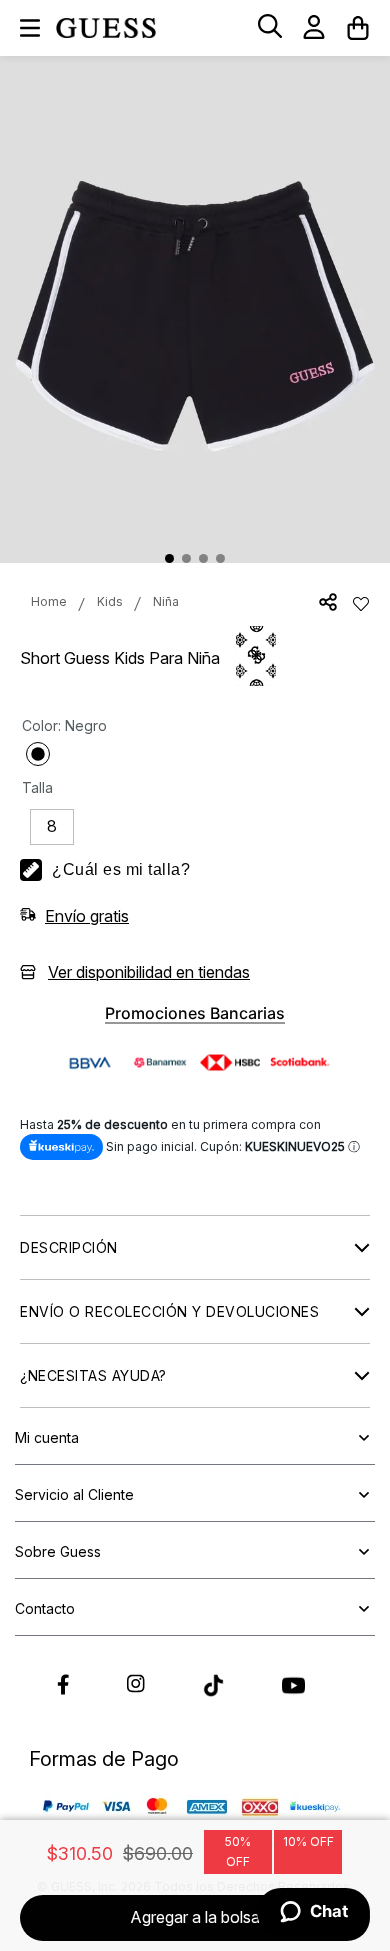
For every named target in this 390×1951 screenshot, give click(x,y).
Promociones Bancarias (195, 1013)
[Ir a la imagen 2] (186, 558)
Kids (110, 601)
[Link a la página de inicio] (49, 602)
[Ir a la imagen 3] (203, 558)
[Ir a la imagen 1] (169, 558)
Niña (166, 601)
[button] (270, 27)
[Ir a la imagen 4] (220, 558)
